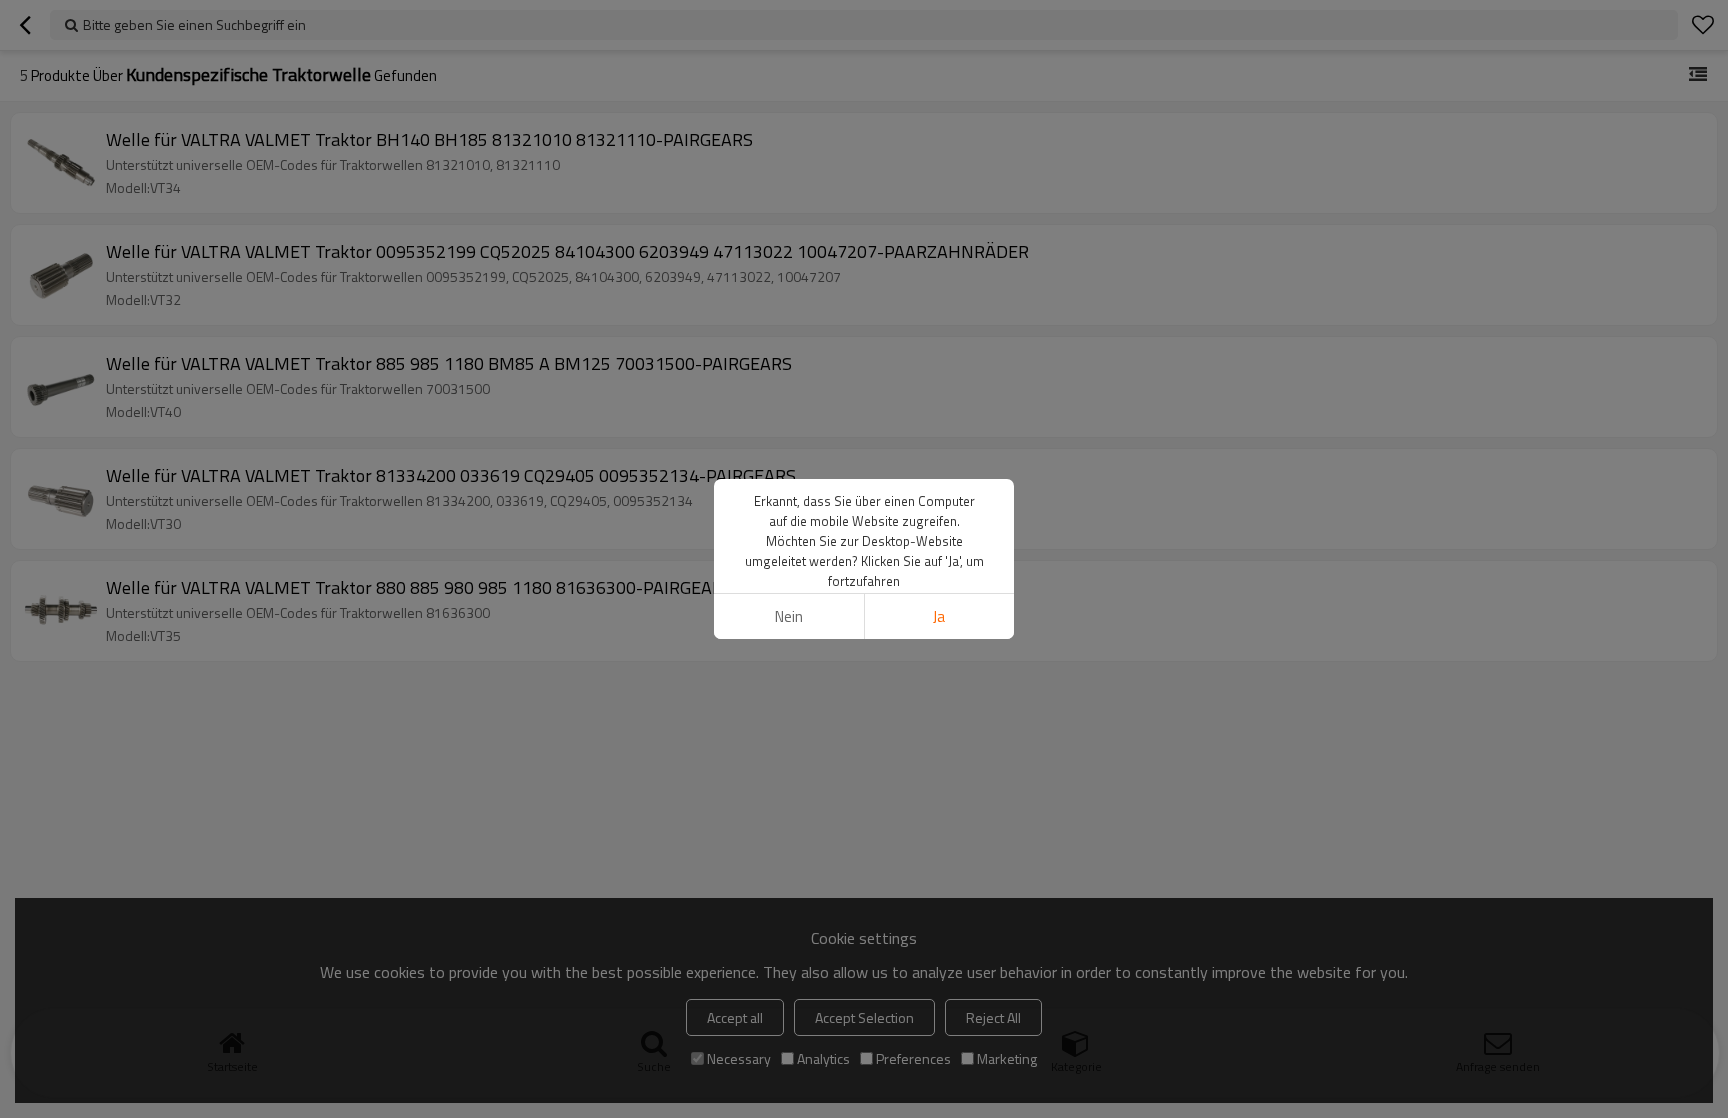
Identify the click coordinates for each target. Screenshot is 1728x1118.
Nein (789, 616)
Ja (939, 616)
